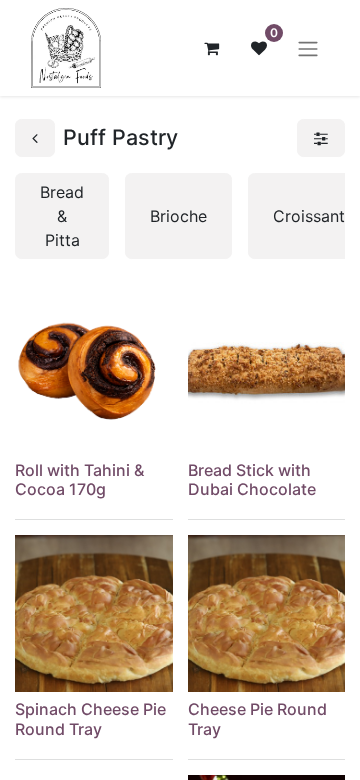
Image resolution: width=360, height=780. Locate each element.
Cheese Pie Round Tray (257, 718)
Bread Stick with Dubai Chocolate (252, 479)
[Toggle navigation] (308, 48)
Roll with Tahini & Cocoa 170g (79, 479)
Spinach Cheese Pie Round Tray (90, 718)
